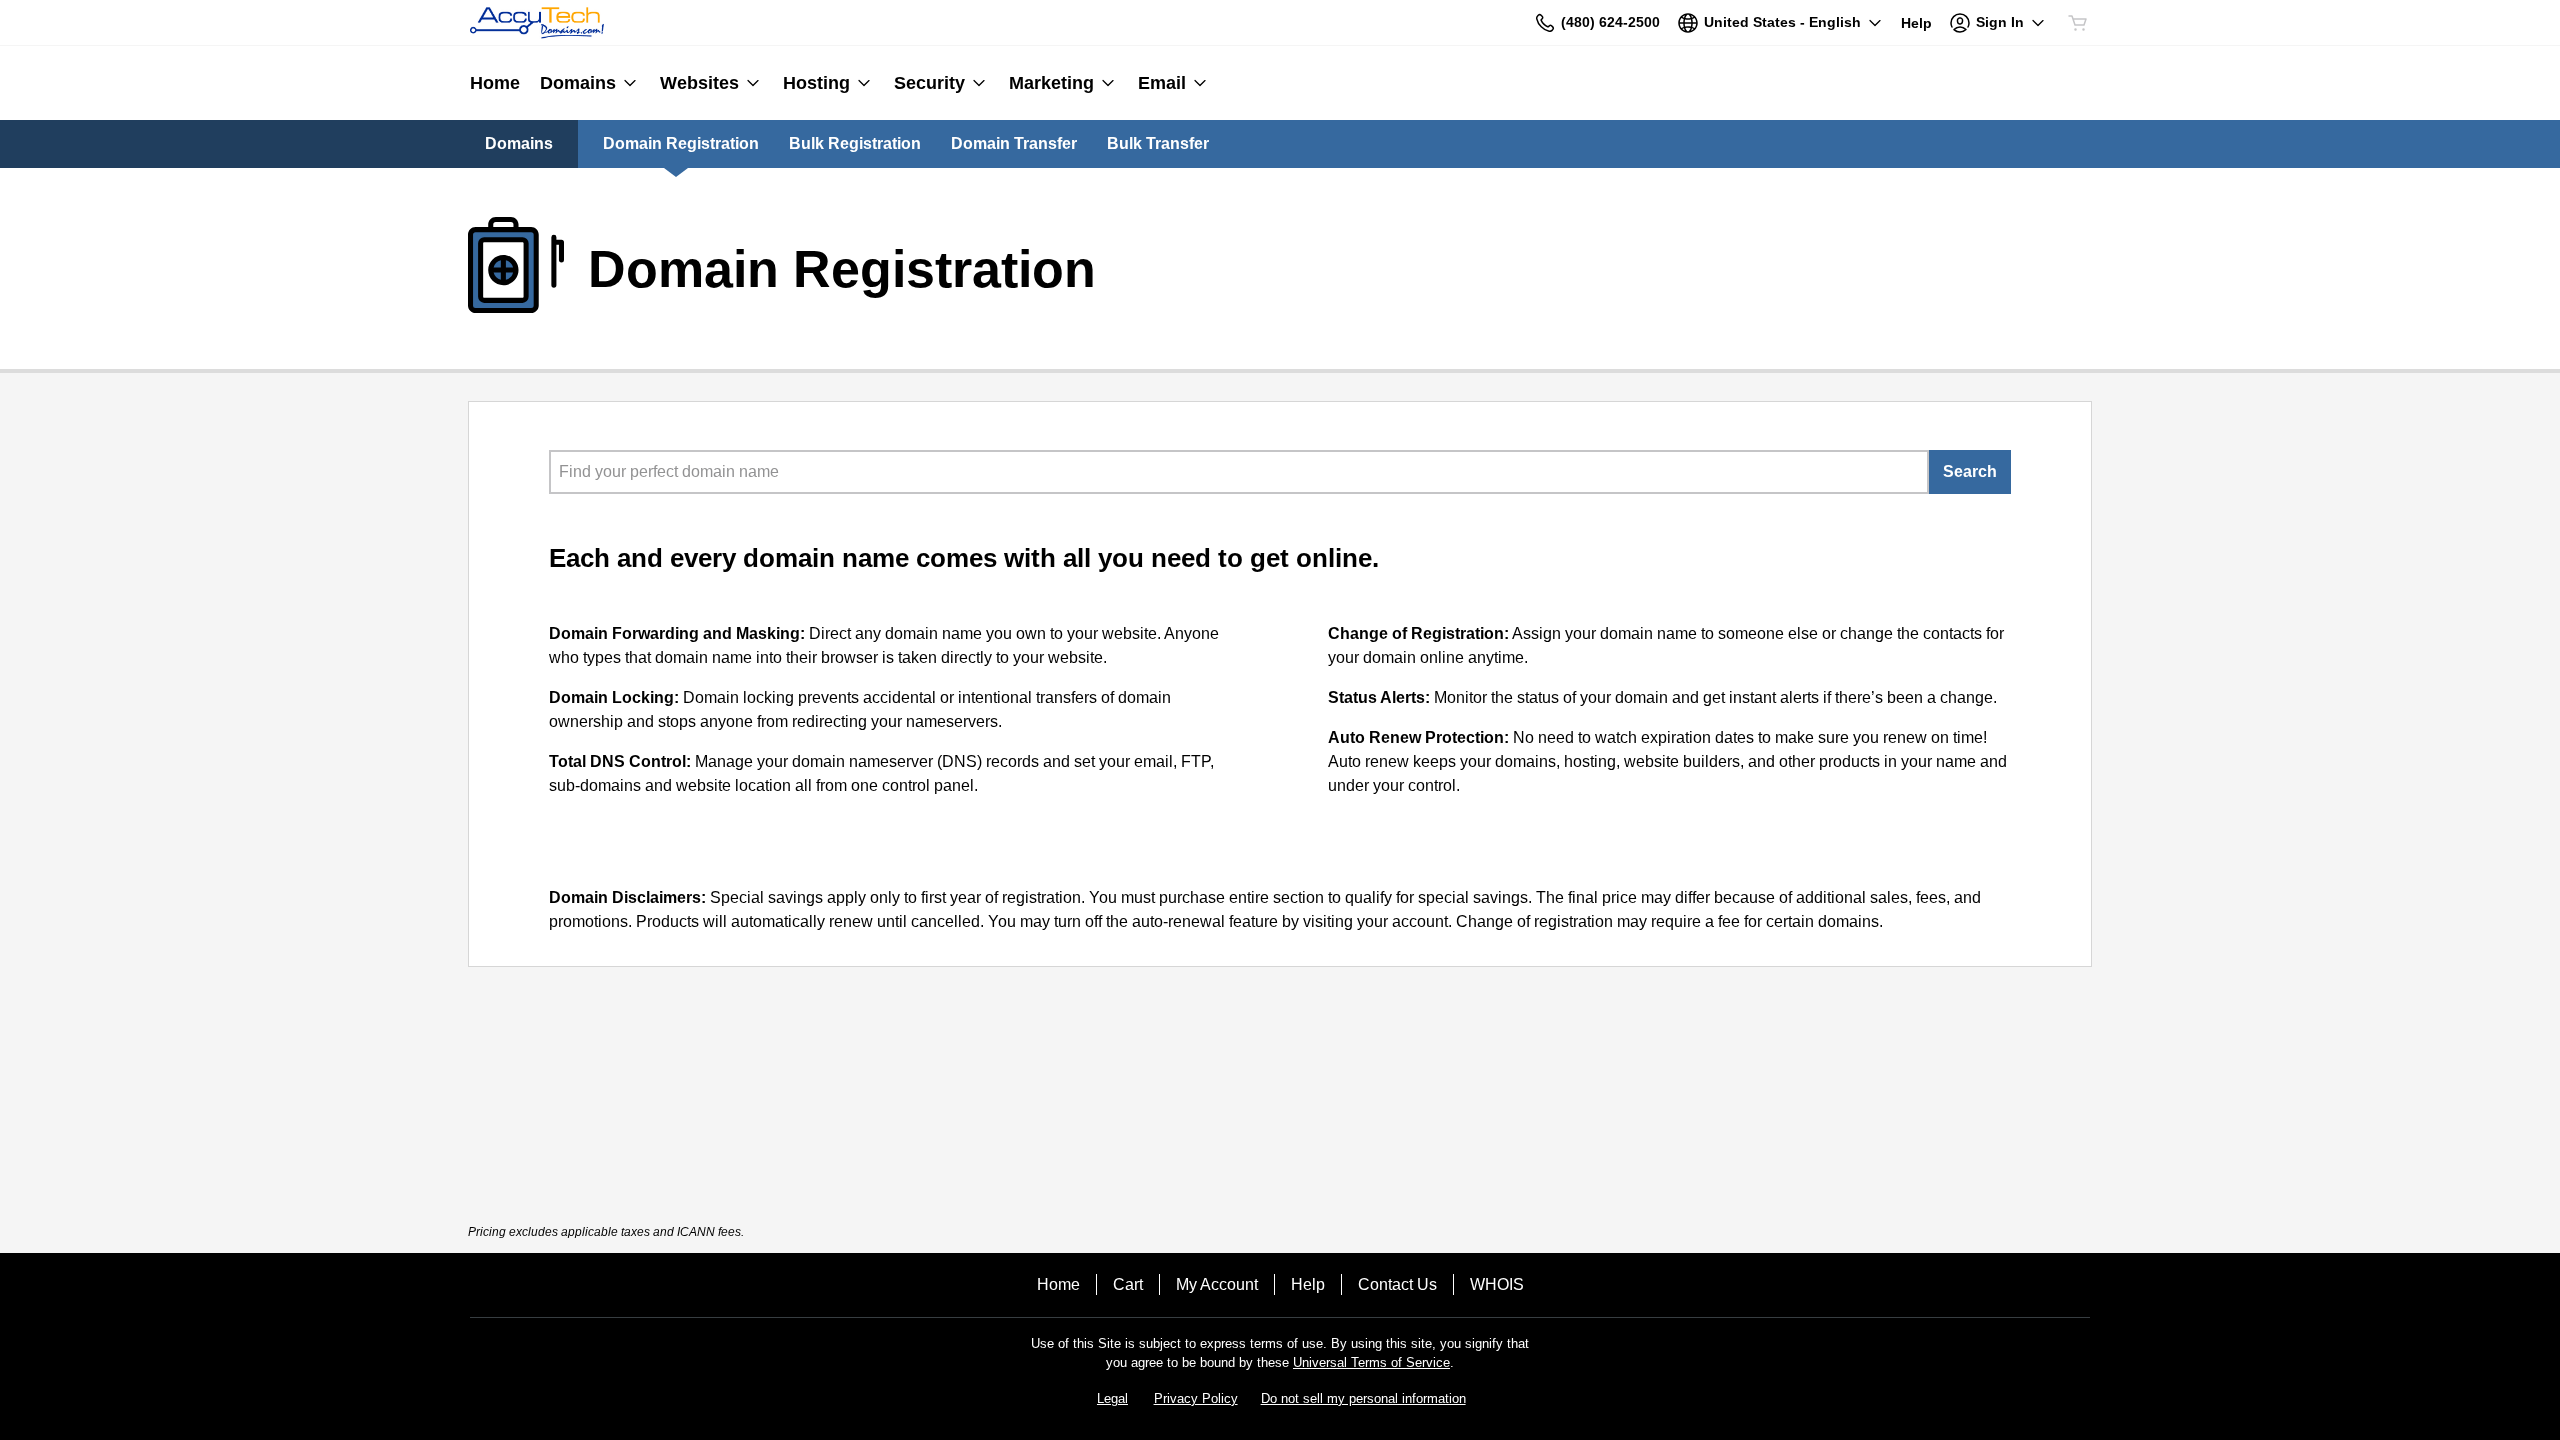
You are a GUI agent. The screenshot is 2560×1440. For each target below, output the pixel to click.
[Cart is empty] (2078, 23)
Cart (1128, 1284)
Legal (1112, 1398)
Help (1308, 1284)
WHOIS (1497, 1284)
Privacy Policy (1196, 1398)
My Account (1217, 1284)
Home (1058, 1284)
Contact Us (1397, 1284)
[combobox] (1239, 472)
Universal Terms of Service (1371, 1362)
